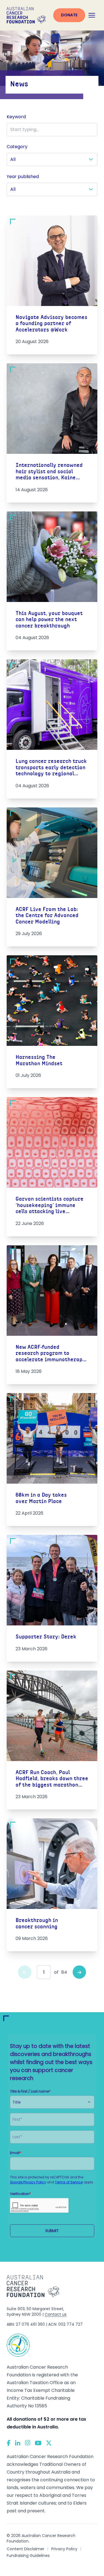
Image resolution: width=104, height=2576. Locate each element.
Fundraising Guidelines (28, 2556)
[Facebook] (9, 2443)
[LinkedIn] (18, 2443)
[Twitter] (49, 2443)
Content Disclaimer (26, 2549)
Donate (69, 15)
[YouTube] (38, 2443)
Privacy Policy (64, 2549)
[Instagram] (28, 2443)
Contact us (56, 2314)
